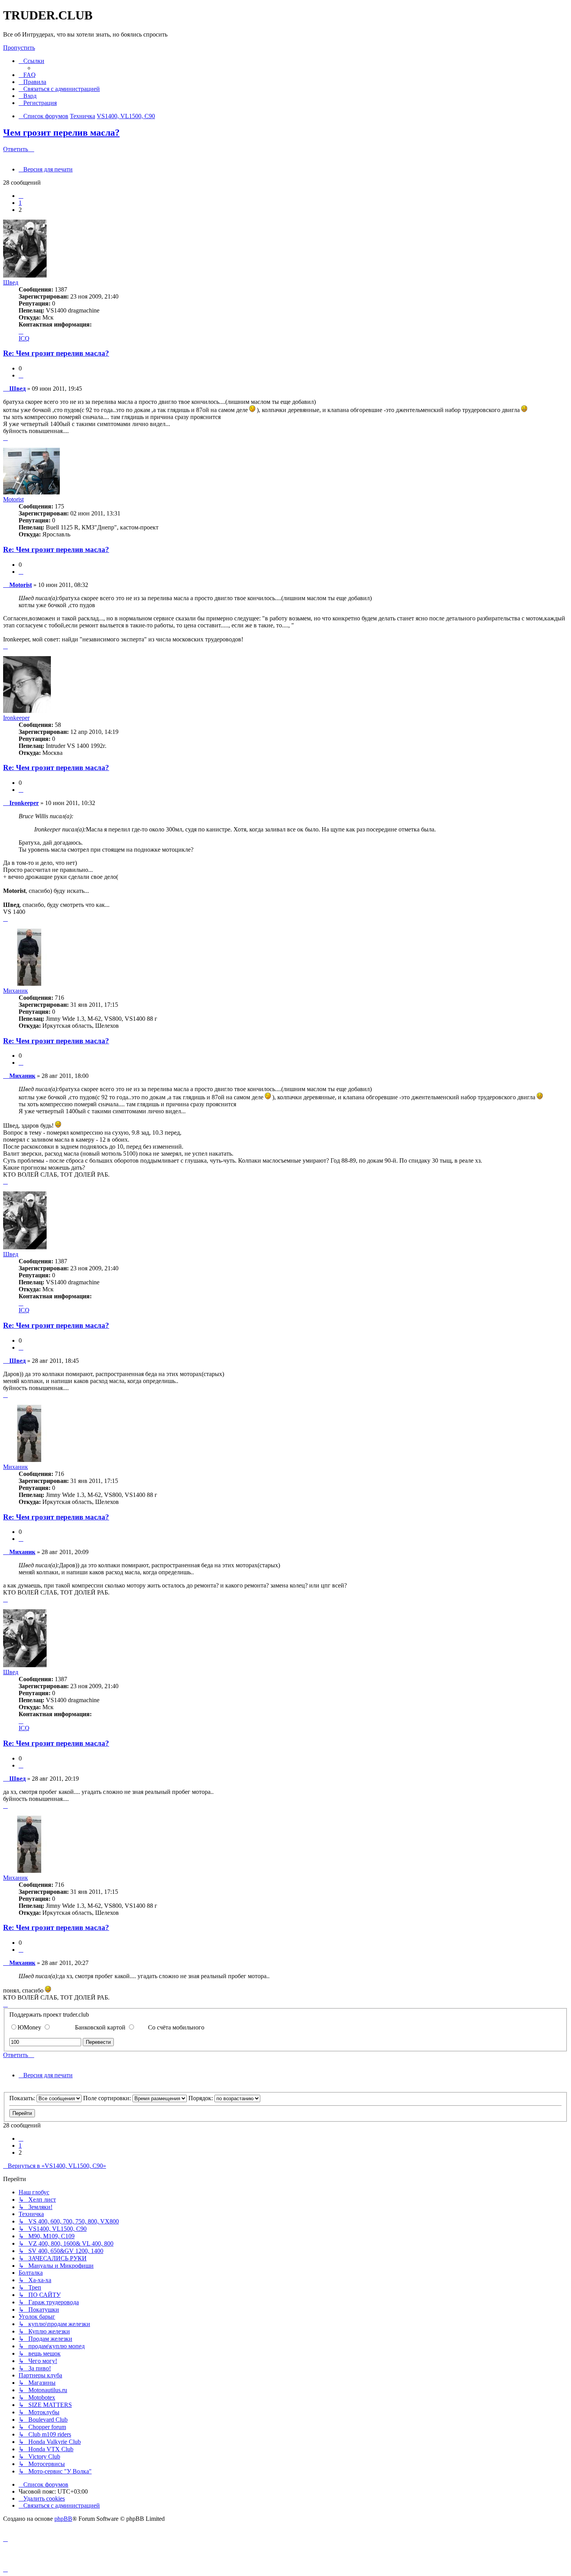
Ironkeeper (16, 718)
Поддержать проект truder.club (49, 2015)
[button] (21, 196)
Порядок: (201, 2098)
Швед (11, 282)
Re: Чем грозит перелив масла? (56, 353)
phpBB (63, 2519)
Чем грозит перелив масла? (61, 133)
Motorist (13, 499)
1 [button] (20, 203)
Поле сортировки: (108, 2098)
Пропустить (19, 48)
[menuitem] (27, 75)
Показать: (23, 2098)
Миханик (16, 991)
